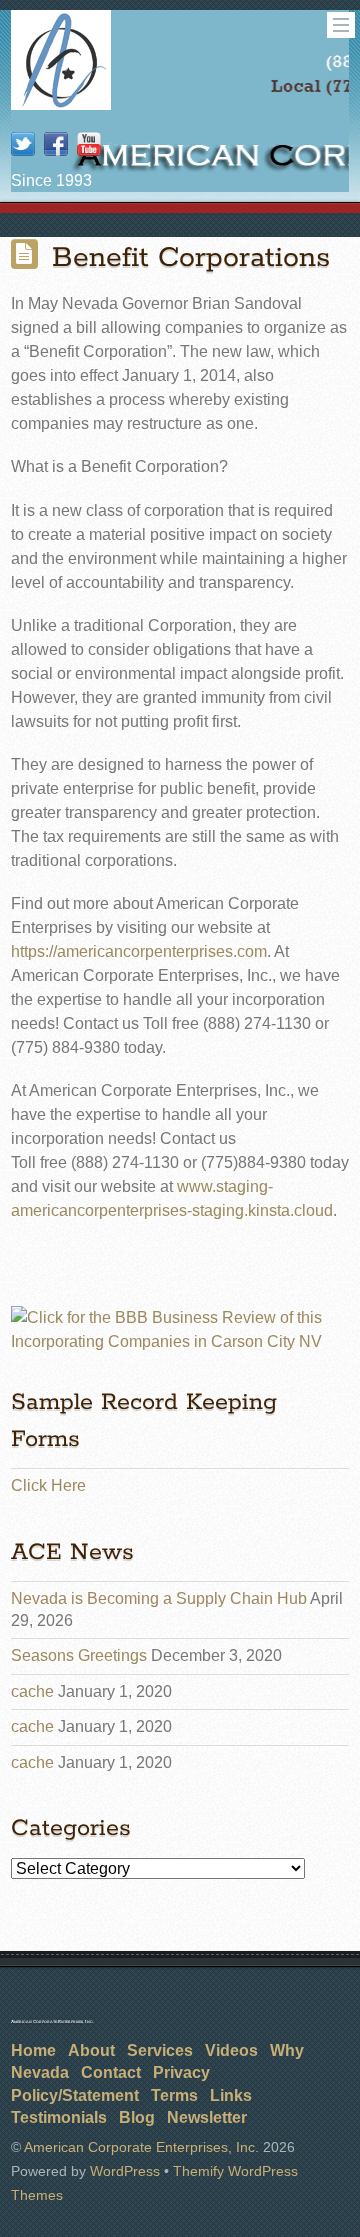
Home (33, 2050)
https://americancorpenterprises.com (139, 951)
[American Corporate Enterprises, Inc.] (61, 102)
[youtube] (89, 145)
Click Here (48, 1485)
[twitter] (23, 145)
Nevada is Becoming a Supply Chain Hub (159, 1598)
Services (160, 2050)
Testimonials (59, 2117)
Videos (231, 2050)
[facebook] (56, 145)
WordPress (125, 2171)
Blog (137, 2117)
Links (231, 2095)
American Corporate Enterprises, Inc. (141, 2147)
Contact (111, 2072)
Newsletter (207, 2117)
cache (32, 1691)
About (91, 2050)
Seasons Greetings (79, 1655)
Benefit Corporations (191, 258)
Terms (174, 2095)
